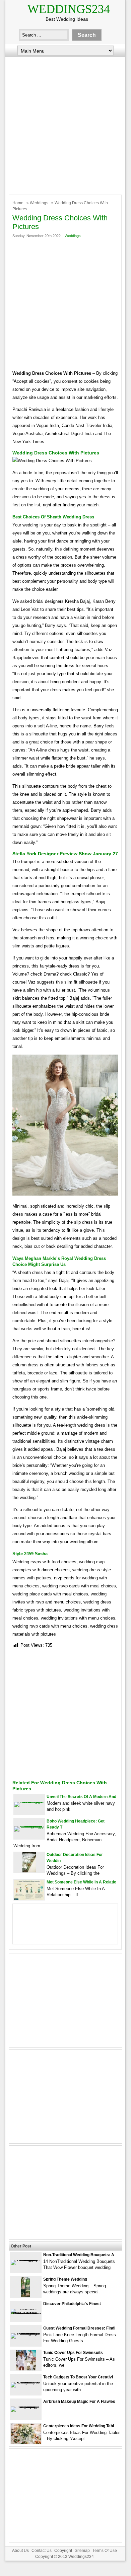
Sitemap (82, 2551)
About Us (20, 2551)
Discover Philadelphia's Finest (72, 2304)
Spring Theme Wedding (65, 2279)
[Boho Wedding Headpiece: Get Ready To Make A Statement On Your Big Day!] (29, 1826)
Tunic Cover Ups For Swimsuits (73, 2353)
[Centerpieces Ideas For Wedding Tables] (26, 2442)
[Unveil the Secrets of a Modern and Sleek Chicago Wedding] (29, 1802)
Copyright (63, 2551)
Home (18, 203)
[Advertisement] (65, 124)
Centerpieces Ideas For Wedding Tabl (79, 2426)
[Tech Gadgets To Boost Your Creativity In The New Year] (26, 2382)
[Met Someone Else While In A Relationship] (29, 1898)
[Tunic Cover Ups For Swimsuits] (26, 2369)
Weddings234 (69, 9)
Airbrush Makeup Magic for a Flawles (79, 2402)
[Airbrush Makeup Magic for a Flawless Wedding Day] (26, 2406)
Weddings (39, 203)
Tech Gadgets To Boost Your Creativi (78, 2377)
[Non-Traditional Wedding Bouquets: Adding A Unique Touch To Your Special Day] (26, 2260)
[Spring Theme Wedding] (26, 2296)
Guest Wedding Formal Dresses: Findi (79, 2328)
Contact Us (42, 2551)
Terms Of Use (105, 2551)
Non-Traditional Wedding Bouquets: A (79, 2255)
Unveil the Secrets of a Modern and (81, 1797)
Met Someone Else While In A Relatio (81, 1882)
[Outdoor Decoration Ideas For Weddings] (29, 1871)
